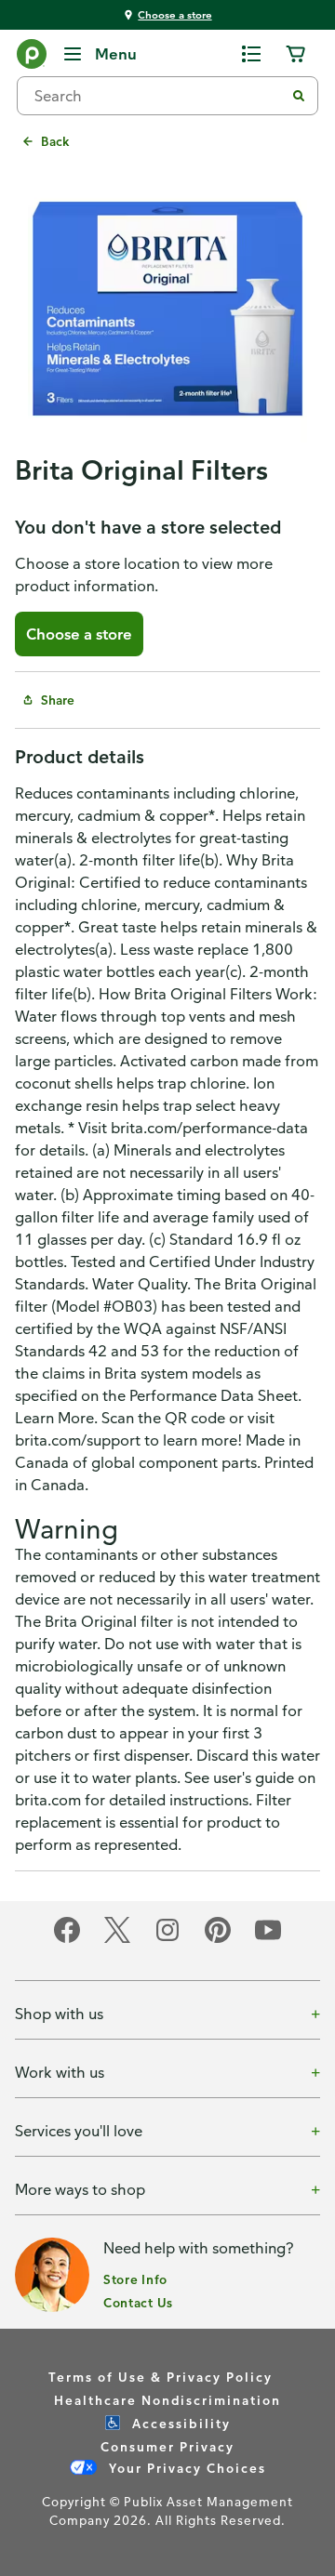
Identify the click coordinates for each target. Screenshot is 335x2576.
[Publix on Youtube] (268, 1940)
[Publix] (32, 58)
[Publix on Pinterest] (218, 1940)
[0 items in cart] (296, 54)
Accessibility (179, 2423)
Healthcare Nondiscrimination (167, 2400)
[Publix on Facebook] (67, 1940)
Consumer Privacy (167, 2446)
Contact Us (138, 2302)
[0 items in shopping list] (251, 54)
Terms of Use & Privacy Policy (161, 2377)
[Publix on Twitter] (117, 1940)
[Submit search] (299, 96)
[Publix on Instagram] (167, 1940)
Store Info (135, 2279)
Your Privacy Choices (185, 2468)
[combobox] (158, 96)
